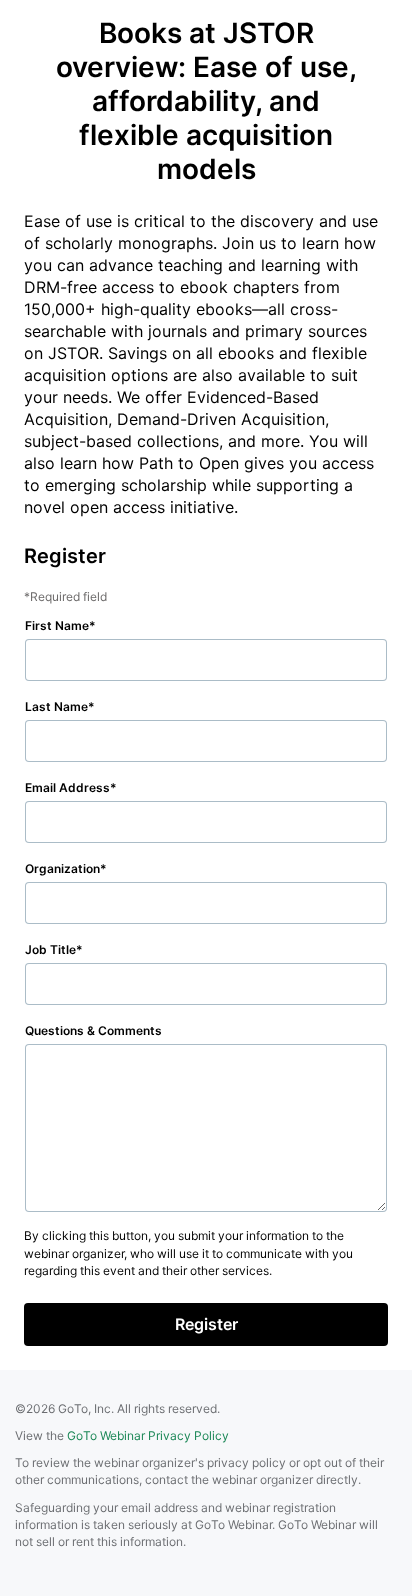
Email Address (67, 787)
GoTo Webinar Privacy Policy (148, 1435)
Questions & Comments (93, 1030)
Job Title (50, 949)
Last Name (56, 706)
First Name (57, 625)
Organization (62, 868)
